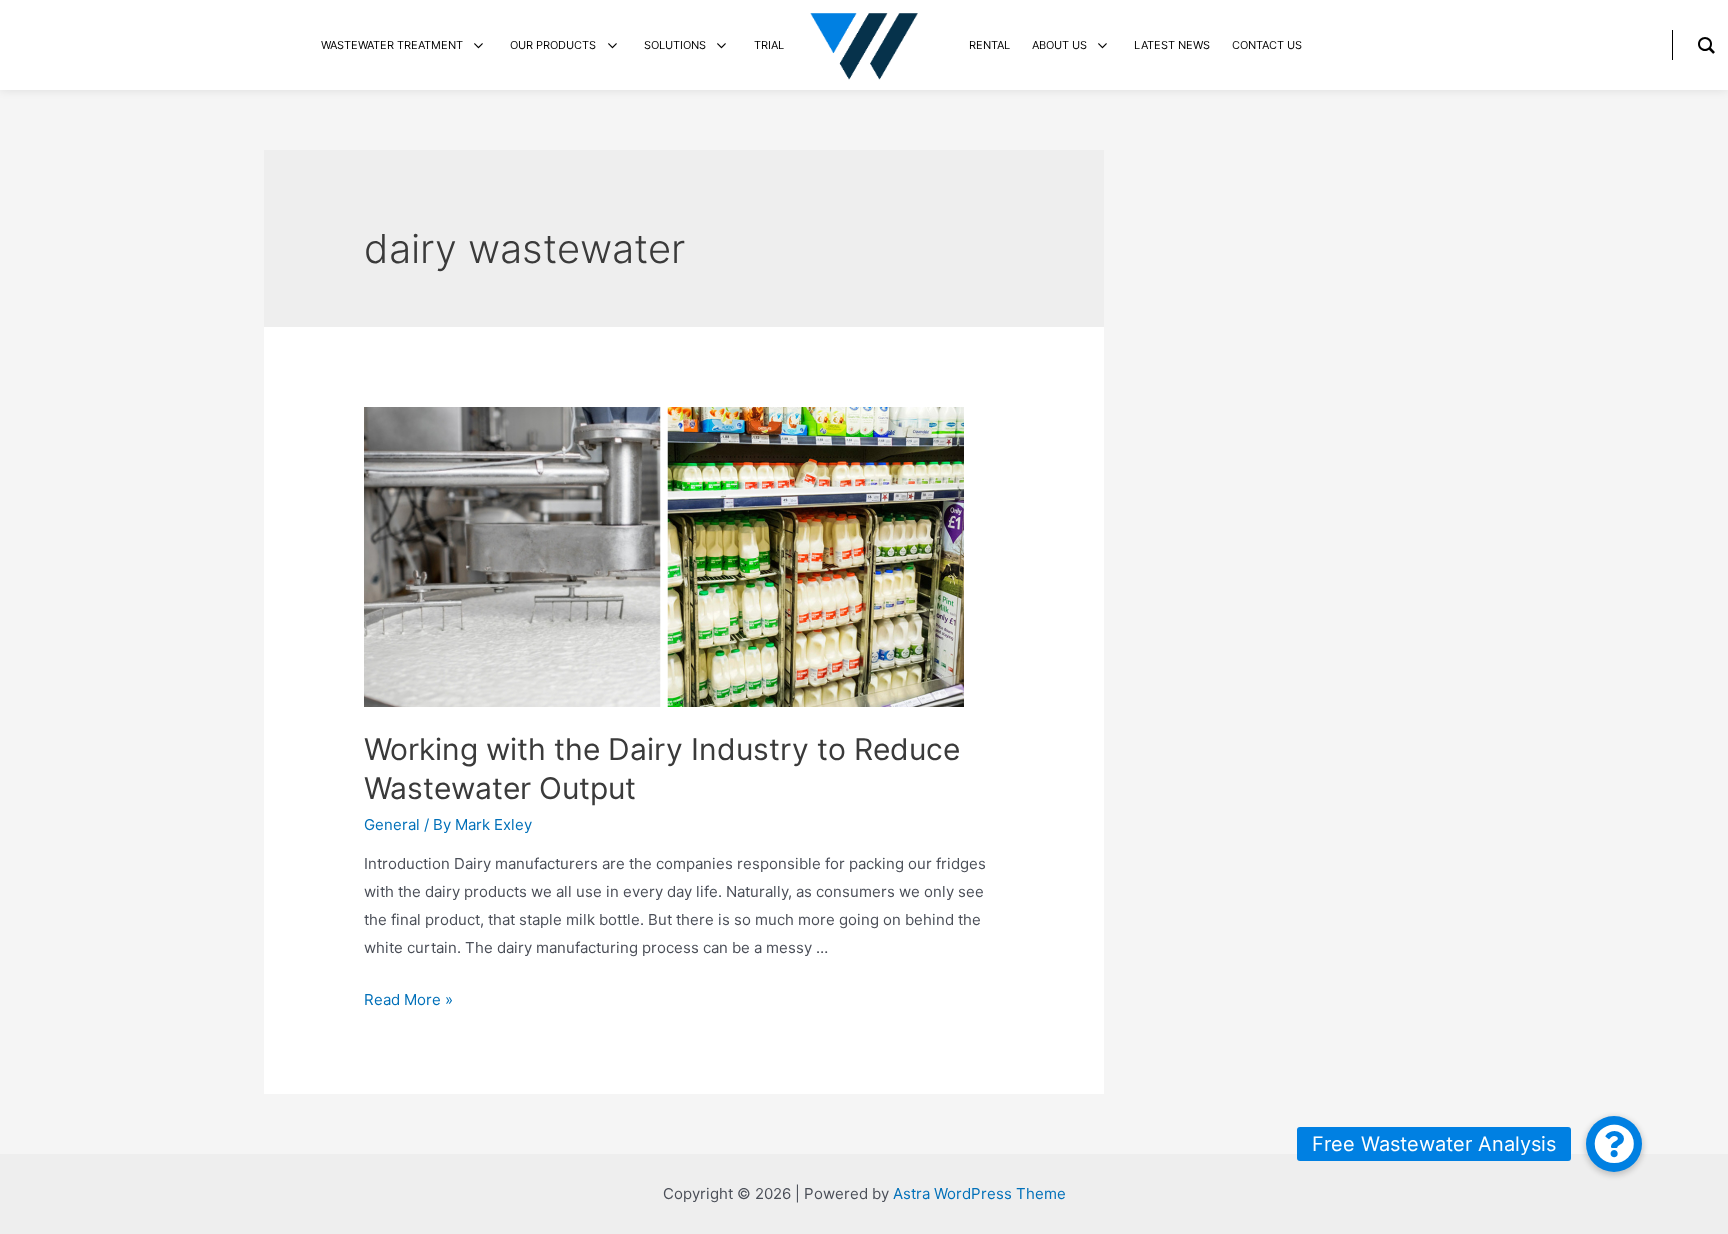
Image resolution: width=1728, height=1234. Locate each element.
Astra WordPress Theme (979, 1193)
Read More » (408, 999)
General (392, 824)
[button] (1614, 1144)
